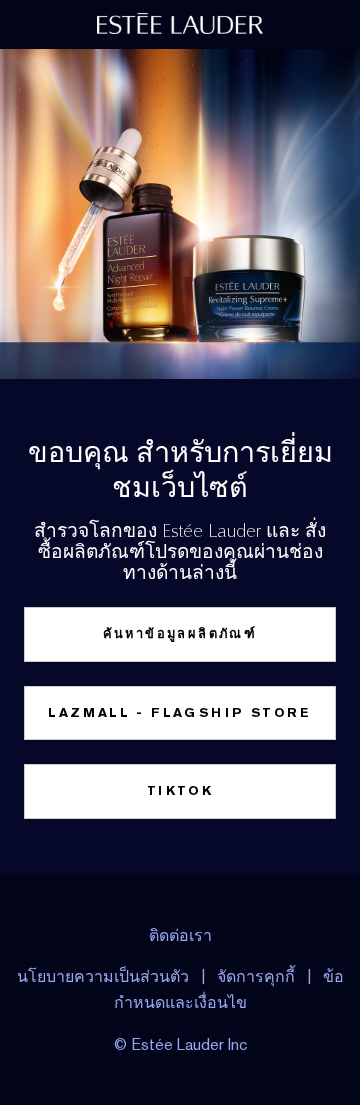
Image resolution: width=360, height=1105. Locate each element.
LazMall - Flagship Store (180, 712)
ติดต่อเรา (180, 935)
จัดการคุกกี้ (256, 976)
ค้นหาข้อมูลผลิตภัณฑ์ (180, 633)
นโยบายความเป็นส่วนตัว (103, 976)
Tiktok (180, 790)
